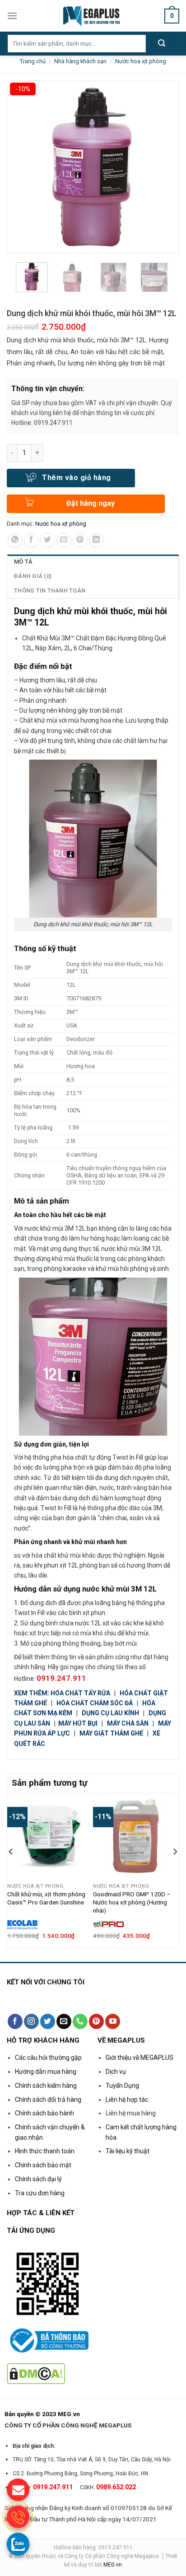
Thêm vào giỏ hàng (76, 478)
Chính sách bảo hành (44, 2113)
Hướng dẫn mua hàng (46, 2072)
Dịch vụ (116, 2072)
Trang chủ (33, 61)
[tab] (93, 562)
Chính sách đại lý (38, 2179)
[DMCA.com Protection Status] (36, 2373)
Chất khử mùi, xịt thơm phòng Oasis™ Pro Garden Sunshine (46, 1898)
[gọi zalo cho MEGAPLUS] (18, 2544)
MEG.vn (113, 2565)
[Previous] (11, 1870)
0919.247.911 (61, 1678)
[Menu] (12, 16)
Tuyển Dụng (122, 2086)
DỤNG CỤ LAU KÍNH (110, 1713)
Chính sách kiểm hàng (46, 2086)
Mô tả (23, 562)
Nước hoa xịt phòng (141, 61)
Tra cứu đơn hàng (40, 2193)
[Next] (175, 1870)
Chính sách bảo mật (43, 2165)
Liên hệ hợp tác (127, 2100)
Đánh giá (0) (33, 576)
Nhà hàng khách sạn (80, 61)
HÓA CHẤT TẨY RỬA (81, 1693)
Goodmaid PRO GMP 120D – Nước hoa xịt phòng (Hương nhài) (132, 1902)
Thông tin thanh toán (50, 590)
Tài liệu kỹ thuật (128, 2151)
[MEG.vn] (93, 16)
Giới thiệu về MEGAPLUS (139, 2058)
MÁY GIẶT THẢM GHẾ (111, 1733)
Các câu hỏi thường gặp (48, 2058)
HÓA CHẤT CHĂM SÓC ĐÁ (95, 1703)
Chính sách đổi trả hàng (48, 2100)
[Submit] (162, 44)
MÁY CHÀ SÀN (128, 1723)
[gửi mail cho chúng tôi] (18, 2490)
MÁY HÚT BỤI (79, 1723)
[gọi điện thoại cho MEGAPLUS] (18, 2517)
